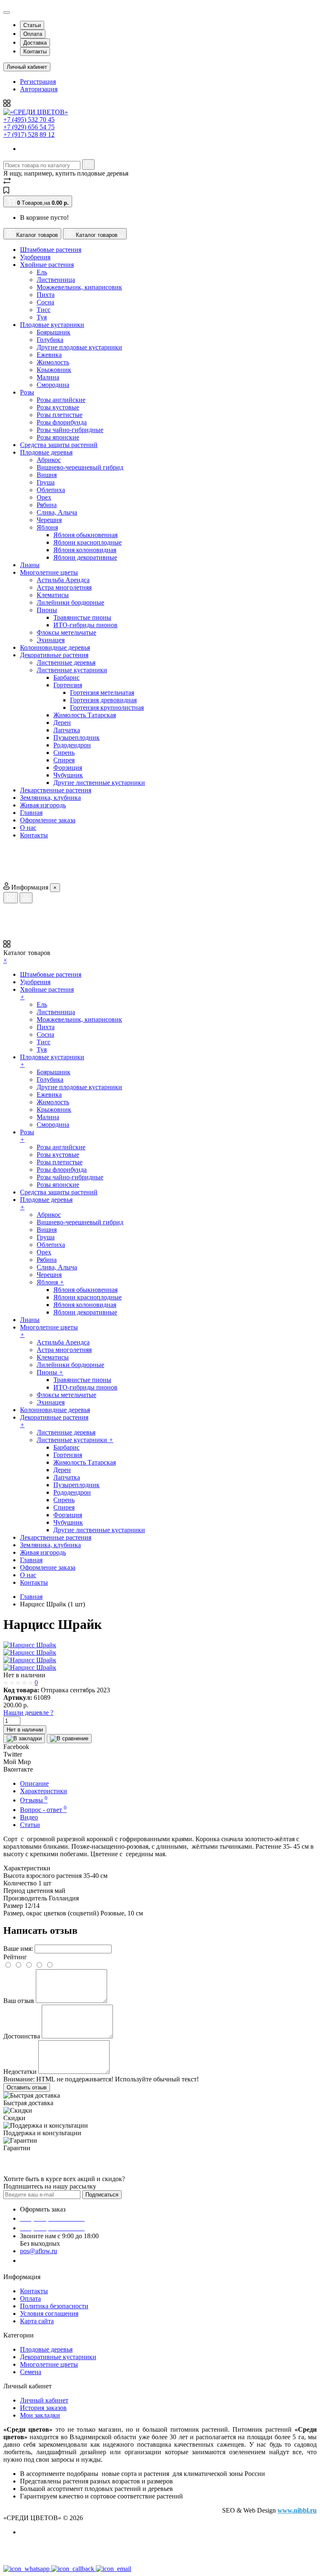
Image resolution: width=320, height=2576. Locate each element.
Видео (29, 1817)
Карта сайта (37, 2321)
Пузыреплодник (76, 738)
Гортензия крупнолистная (107, 707)
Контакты (35, 52)
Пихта (46, 295)
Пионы (47, 610)
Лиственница (56, 280)
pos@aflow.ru (39, 2251)
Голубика (50, 340)
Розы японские (58, 437)
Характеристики (44, 1791)
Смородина (53, 385)
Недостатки (20, 2072)
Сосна (45, 302)
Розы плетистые (60, 415)
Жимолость (53, 362)
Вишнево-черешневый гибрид (80, 467)
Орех (44, 497)
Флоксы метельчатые (66, 632)
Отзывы (34, 1800)
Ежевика (49, 355)
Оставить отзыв (27, 2087)
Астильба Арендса (63, 580)
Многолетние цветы (49, 2364)
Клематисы (53, 595)
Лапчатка (67, 730)
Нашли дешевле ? (28, 1713)
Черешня (49, 520)
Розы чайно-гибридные (70, 430)
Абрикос (49, 460)
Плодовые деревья (46, 2349)
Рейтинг (15, 1957)
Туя (42, 317)
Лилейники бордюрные (70, 602)
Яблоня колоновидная (85, 550)
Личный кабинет (44, 2400)
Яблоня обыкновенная (85, 535)
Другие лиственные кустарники (99, 783)
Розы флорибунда (62, 422)
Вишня (47, 475)
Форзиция (68, 768)
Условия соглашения (49, 2313)
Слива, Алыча (57, 512)
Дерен (62, 723)
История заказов (43, 2408)
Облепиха (51, 490)
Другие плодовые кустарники (79, 347)
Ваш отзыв (19, 2001)
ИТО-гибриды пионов (85, 625)
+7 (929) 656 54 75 (29, 127)
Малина (48, 377)
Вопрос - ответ (43, 1810)
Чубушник (68, 775)
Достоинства (22, 2036)
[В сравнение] (69, 1739)
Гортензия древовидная (103, 700)
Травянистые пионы (82, 617)
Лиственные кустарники (72, 670)
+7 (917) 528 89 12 (29, 134)
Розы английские (61, 400)
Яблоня (47, 527)
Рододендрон (72, 745)
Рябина (47, 505)
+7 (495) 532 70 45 (29, 119)
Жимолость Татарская (85, 715)
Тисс (44, 310)
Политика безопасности (54, 2306)
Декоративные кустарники (58, 2357)
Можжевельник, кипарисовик (79, 287)
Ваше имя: (18, 1949)
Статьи (32, 25)
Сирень (64, 753)
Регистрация (38, 82)
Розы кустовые (58, 407)
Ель (42, 272)
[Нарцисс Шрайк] (30, 1645)
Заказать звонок (48, 2261)
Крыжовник (54, 370)
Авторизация (39, 89)
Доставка (35, 43)
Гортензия (68, 685)
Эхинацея (51, 640)
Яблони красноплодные (87, 542)
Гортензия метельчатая (102, 692)
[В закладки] (24, 1739)
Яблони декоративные (85, 557)
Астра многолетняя (64, 587)
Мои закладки (40, 2415)
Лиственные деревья (66, 662)
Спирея (64, 760)
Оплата (33, 34)
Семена (31, 2372)
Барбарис (66, 677)
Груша (46, 482)
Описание (34, 1783)
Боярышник (54, 332)
